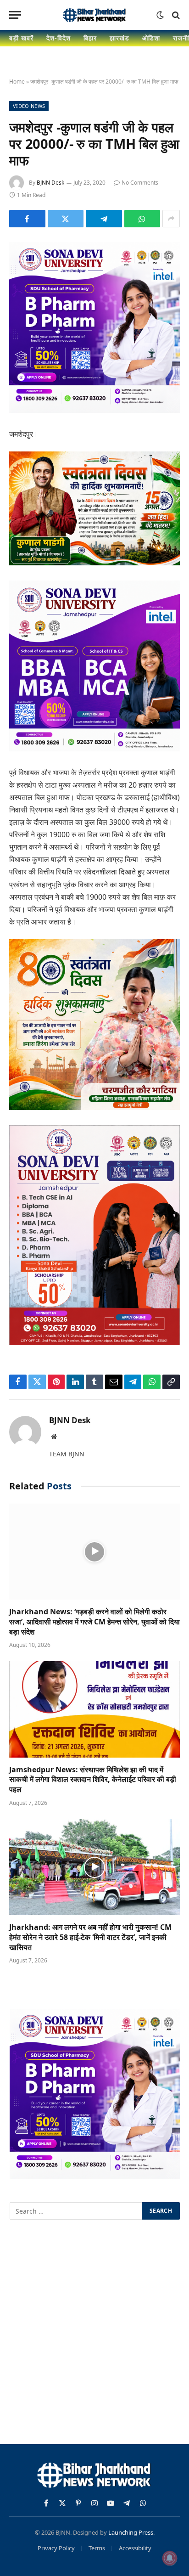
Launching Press (131, 2532)
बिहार (90, 38)
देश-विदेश (58, 38)
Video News (29, 106)
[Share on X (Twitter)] (66, 219)
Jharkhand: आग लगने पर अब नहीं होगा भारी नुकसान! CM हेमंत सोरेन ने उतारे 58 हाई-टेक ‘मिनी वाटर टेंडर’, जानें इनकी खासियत (90, 1937)
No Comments (140, 183)
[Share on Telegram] (104, 219)
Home (17, 82)
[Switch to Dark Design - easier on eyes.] (160, 15)
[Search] (175, 15)
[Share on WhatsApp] (142, 219)
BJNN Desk (50, 183)
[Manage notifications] (170, 2558)
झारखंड (120, 38)
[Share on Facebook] (27, 219)
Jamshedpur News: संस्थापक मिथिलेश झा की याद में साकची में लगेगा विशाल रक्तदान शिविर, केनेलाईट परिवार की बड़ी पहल (93, 1780)
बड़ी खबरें (21, 38)
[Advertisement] (94, 2334)
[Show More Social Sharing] (171, 219)
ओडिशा (151, 38)
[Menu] (15, 15)
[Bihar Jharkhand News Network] (94, 15)
